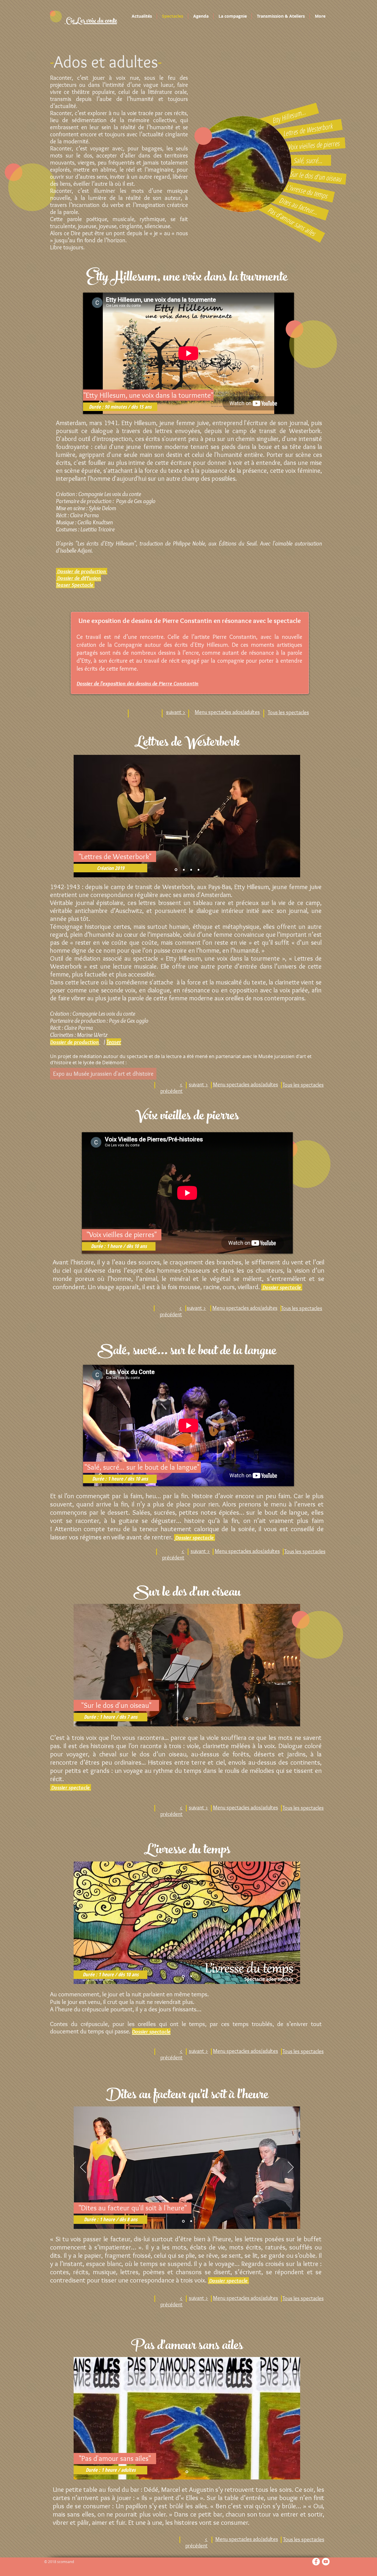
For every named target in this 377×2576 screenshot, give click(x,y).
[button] (120, 407)
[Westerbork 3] (191, 870)
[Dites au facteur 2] (191, 2221)
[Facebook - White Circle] (316, 2562)
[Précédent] (83, 2168)
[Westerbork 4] (199, 870)
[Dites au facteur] (183, 2221)
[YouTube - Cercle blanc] (326, 2562)
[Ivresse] (183, 1976)
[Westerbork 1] (176, 870)
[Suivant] (291, 2168)
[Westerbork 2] (184, 870)
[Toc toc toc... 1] (187, 1719)
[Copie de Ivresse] (191, 1976)
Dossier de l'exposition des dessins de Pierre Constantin (138, 683)
